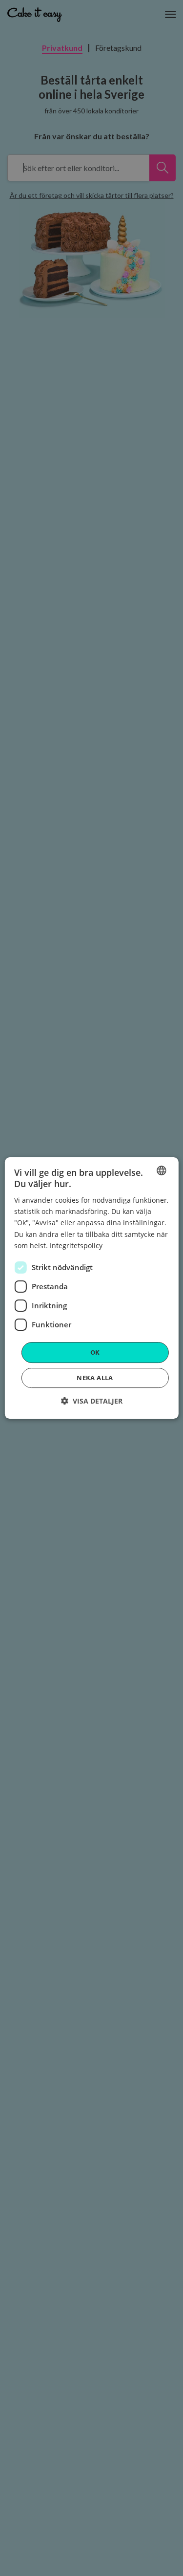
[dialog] (91, 1288)
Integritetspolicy (76, 1245)
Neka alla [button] (95, 1378)
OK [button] (95, 1352)
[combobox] (162, 1170)
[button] (92, 1401)
